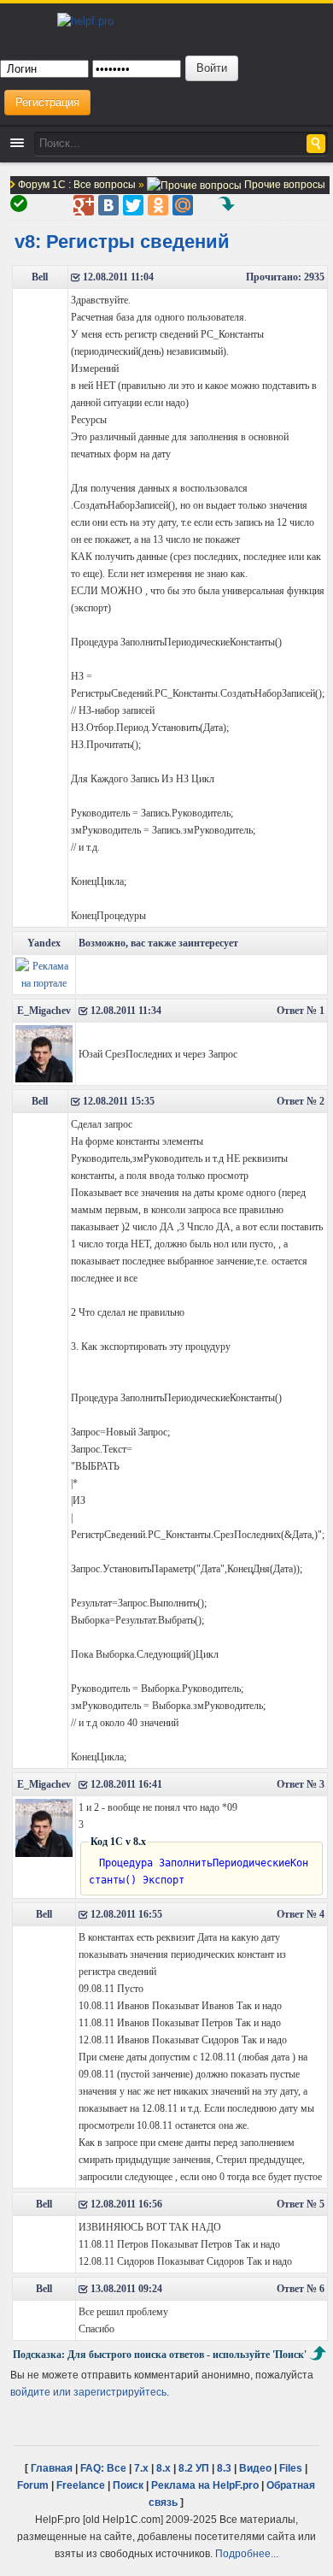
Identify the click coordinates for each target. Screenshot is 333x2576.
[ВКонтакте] (108, 205)
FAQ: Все (103, 2468)
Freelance (81, 2485)
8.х (164, 2468)
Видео (255, 2468)
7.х (141, 2468)
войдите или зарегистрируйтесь (88, 2392)
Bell (40, 277)
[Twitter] (133, 205)
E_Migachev (44, 1011)
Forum (33, 2485)
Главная (52, 2468)
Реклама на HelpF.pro (205, 2485)
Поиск (128, 2485)
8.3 (224, 2468)
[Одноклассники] (158, 205)
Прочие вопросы (283, 184)
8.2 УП (194, 2468)
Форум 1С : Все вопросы (78, 184)
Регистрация (47, 102)
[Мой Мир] (183, 205)
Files (291, 2468)
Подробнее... (247, 2553)
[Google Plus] (84, 205)
